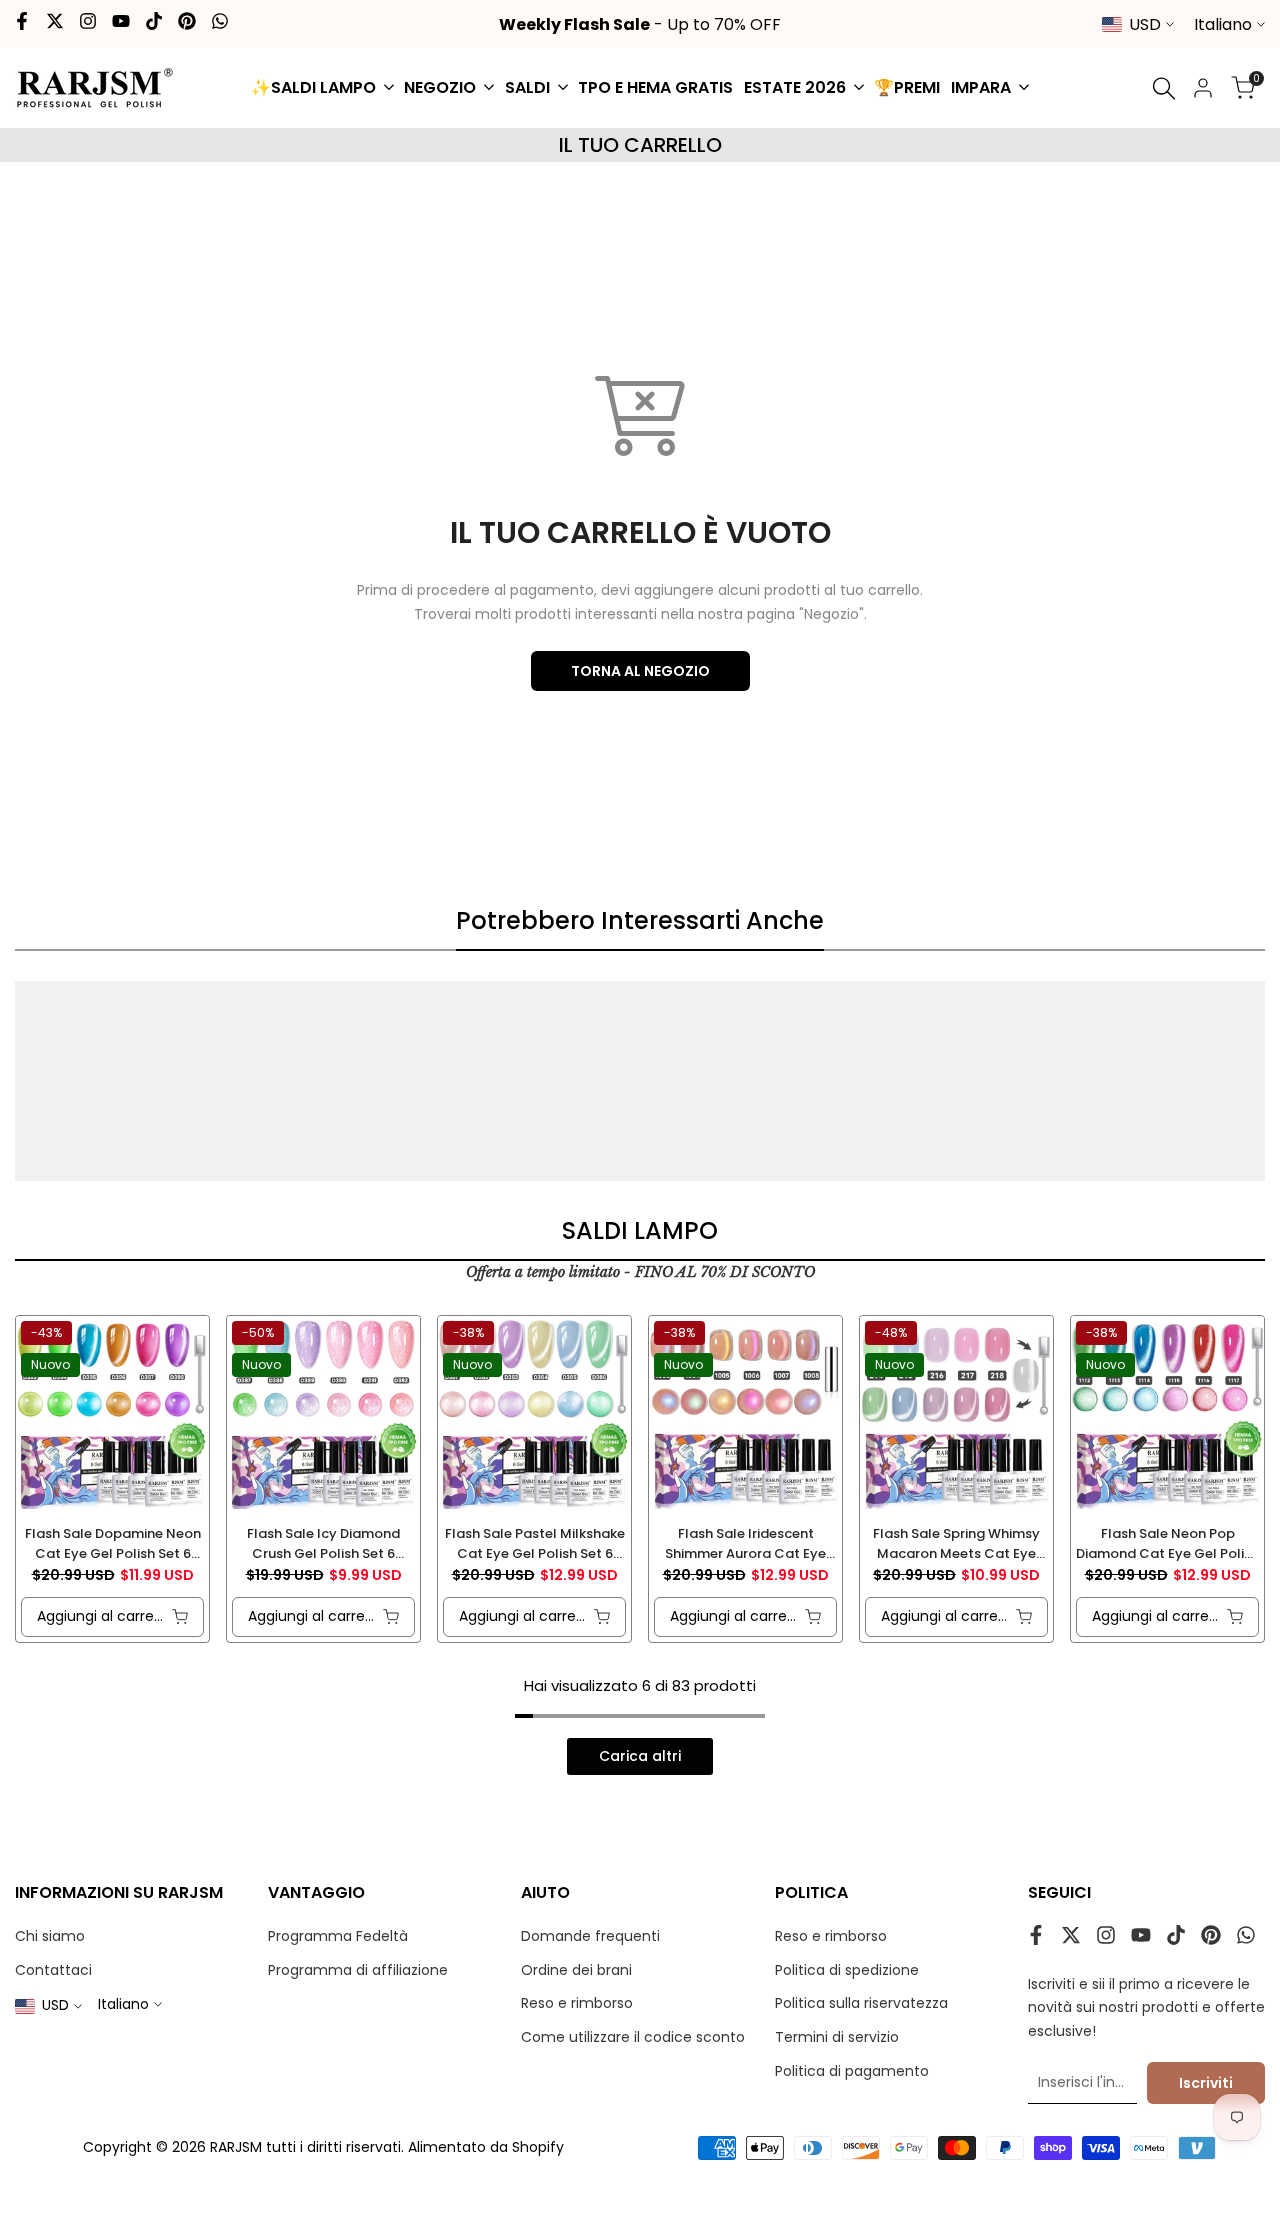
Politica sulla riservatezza (861, 2003)
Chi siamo (50, 1936)
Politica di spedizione (847, 1970)
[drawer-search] (1164, 88)
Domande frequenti (590, 1936)
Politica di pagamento (852, 2071)
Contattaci (53, 1970)
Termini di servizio (837, 2037)
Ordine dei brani (576, 1970)
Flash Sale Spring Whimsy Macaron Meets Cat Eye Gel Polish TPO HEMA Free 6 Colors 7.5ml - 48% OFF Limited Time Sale (956, 1543)
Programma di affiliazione (358, 1970)
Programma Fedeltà (338, 1936)
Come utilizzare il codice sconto (633, 2037)
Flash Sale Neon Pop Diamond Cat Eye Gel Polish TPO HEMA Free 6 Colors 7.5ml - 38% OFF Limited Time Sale (1167, 1543)
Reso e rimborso (577, 2003)
